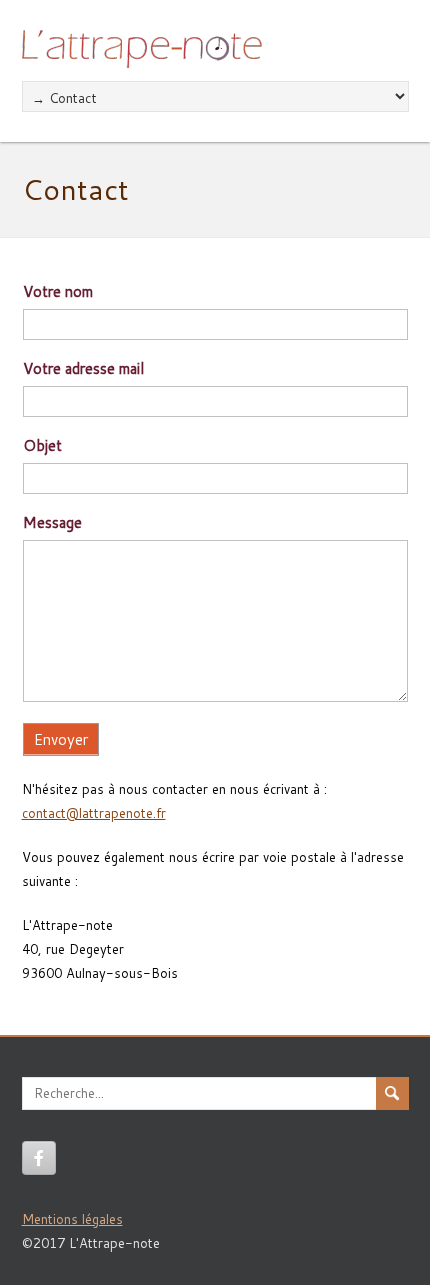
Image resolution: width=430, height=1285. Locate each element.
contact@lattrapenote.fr (94, 813)
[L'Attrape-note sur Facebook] (39, 1158)
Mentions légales (72, 1219)
